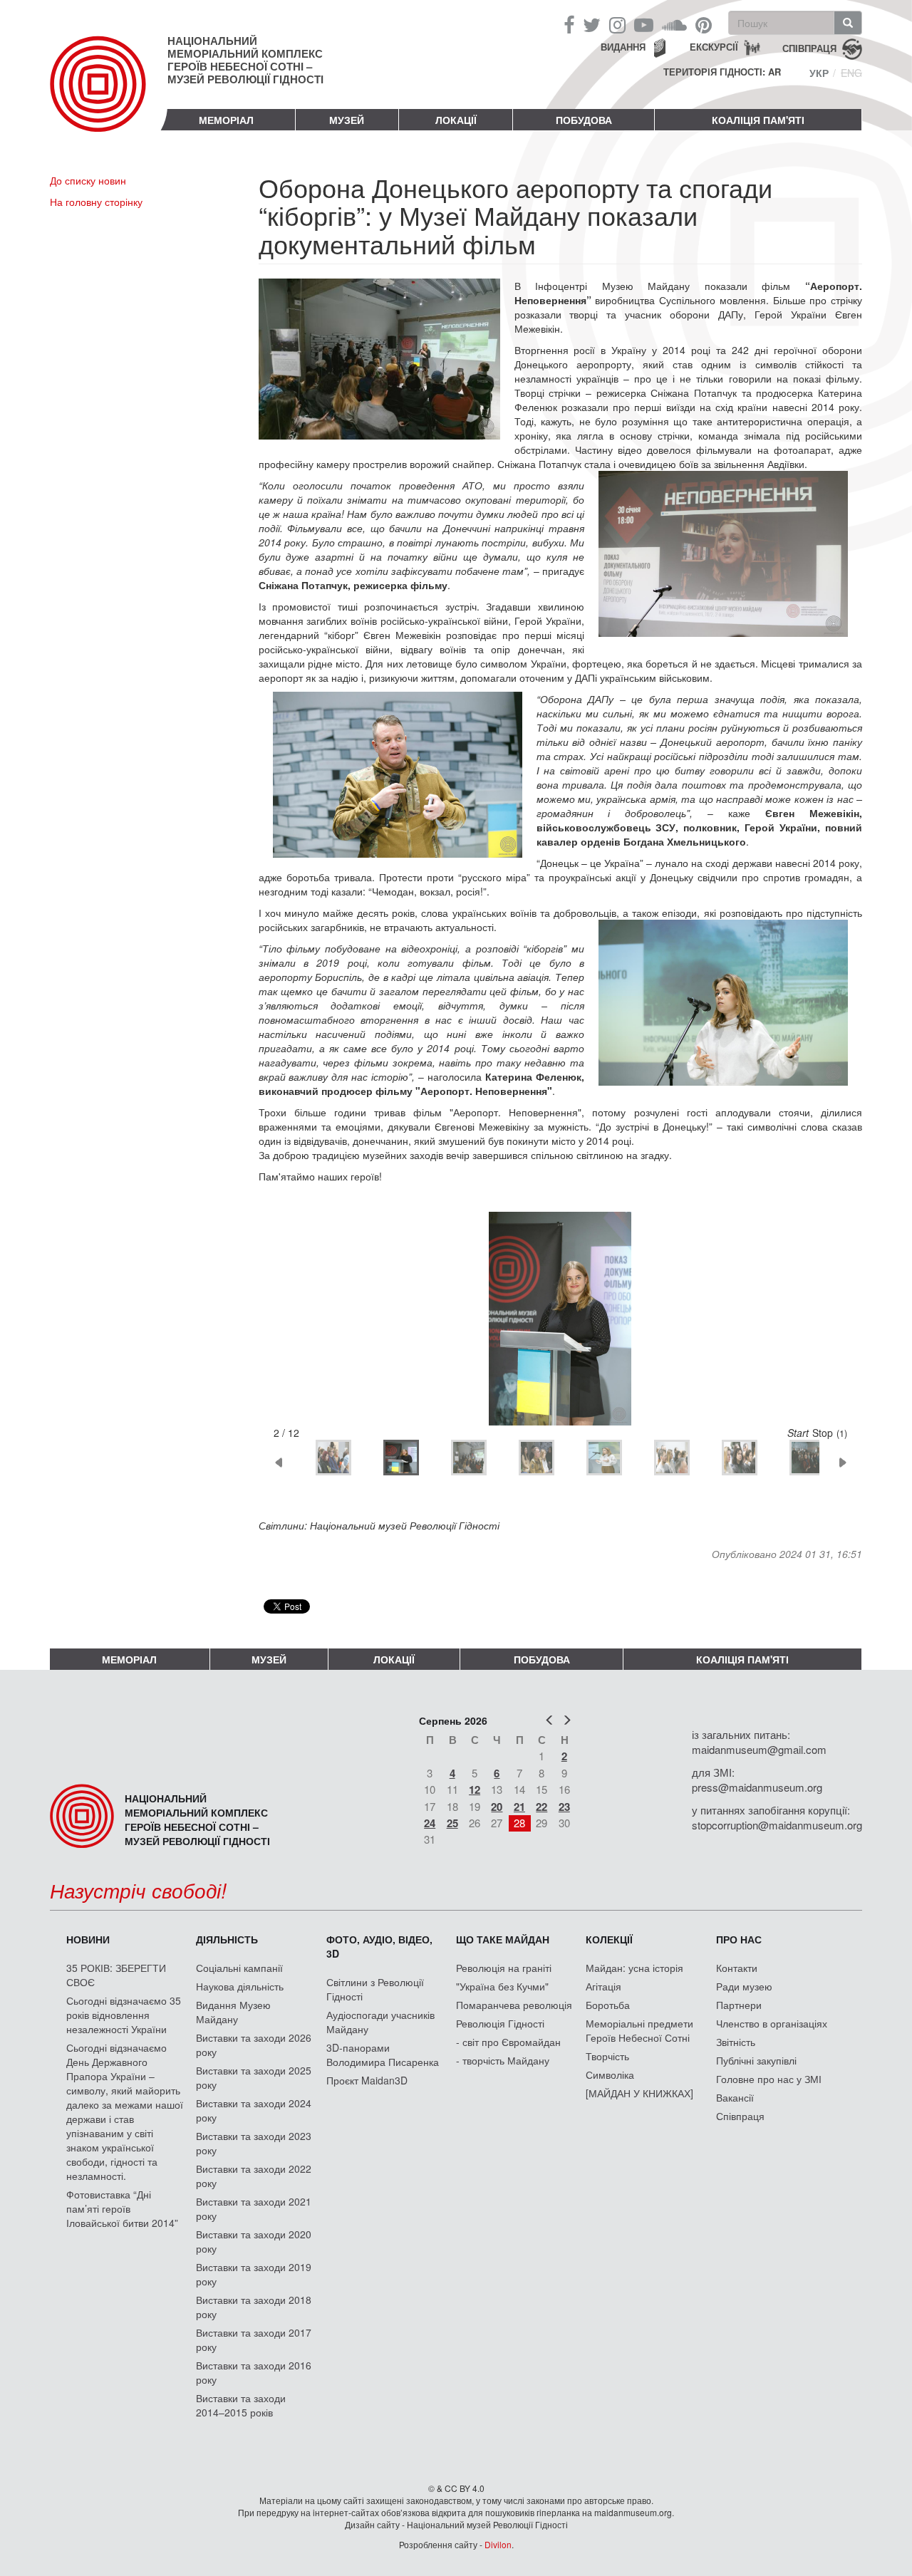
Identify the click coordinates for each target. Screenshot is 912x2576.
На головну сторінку (96, 202)
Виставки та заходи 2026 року (254, 2045)
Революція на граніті (504, 1968)
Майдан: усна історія (634, 1968)
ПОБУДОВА (584, 120)
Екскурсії (714, 47)
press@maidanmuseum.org (757, 1787)
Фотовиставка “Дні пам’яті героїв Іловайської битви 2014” (122, 2208)
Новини (88, 1939)
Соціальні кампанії (239, 1968)
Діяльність (227, 1939)
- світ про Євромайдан (508, 2042)
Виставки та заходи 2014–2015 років (241, 2405)
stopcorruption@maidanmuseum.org (777, 1825)
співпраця (809, 47)
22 (541, 1807)
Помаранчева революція (514, 2005)
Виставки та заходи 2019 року (254, 2274)
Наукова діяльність (240, 1986)
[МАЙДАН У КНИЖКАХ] (639, 2093)
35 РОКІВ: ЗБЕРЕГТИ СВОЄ (116, 1975)
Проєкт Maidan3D (367, 2080)
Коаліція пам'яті (758, 120)
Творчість (607, 2056)
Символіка (610, 2074)
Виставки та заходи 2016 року (254, 2372)
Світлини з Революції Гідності (375, 1989)
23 (564, 1807)
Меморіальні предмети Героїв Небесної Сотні (639, 2030)
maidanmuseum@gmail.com (759, 1749)
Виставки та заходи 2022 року (254, 2176)
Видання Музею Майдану (233, 2012)
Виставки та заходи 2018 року (254, 2307)
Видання (623, 47)
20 (497, 1807)
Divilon (498, 2544)
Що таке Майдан (503, 1939)
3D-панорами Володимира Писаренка (383, 2055)
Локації (456, 120)
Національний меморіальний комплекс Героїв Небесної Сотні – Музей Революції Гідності (245, 60)
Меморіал (226, 120)
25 (452, 1823)
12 (475, 1790)
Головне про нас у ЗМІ (769, 2079)
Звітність (736, 2042)
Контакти (737, 1968)
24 (430, 1823)
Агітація (603, 1986)
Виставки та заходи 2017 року (254, 2339)
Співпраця (740, 2116)
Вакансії (735, 2097)
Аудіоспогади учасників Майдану (380, 2022)
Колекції (609, 1939)
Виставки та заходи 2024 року (254, 2110)
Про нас (739, 1939)
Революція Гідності (500, 2023)
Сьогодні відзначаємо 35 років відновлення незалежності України (124, 2015)
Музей (347, 120)
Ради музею (744, 1986)
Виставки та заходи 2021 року (254, 2208)
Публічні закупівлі (756, 2060)
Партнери (739, 2005)
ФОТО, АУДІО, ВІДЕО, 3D (379, 1946)
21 (519, 1807)
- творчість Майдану (503, 2060)
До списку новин (88, 180)
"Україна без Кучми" (502, 1986)
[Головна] (109, 95)
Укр (819, 73)
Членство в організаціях (772, 2023)
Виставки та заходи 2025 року (254, 2077)
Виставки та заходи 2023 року (254, 2143)
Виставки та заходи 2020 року (254, 2241)
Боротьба (608, 2005)
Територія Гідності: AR (722, 72)
